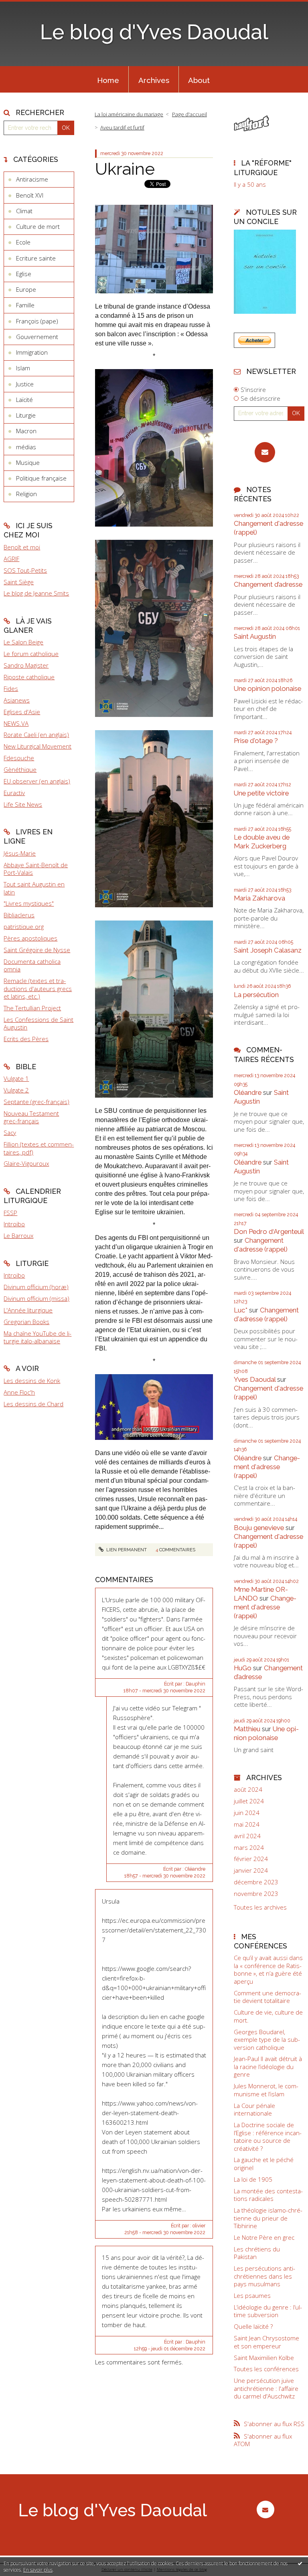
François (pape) (37, 321)
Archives (154, 80)
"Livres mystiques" (29, 903)
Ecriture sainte (36, 258)
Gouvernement (37, 337)
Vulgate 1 (16, 1078)
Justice (25, 384)
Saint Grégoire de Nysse (37, 950)
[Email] (265, 452)
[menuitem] (108, 79)
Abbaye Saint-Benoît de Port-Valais (36, 869)
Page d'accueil (189, 114)
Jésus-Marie (20, 853)
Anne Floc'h (19, 1392)
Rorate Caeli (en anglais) (36, 735)
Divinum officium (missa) (36, 1298)
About (199, 80)
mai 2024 (247, 1824)
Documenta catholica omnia (32, 965)
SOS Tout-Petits (25, 570)
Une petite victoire (261, 793)
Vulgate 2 (16, 1090)
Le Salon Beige (23, 642)
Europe (26, 289)
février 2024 (251, 1859)
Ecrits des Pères (26, 1039)
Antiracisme (32, 179)
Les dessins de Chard (33, 1404)
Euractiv (14, 793)
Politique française (41, 478)
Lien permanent (126, 1550)
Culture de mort (38, 226)
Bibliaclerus (19, 915)
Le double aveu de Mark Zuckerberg (262, 842)
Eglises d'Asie (22, 712)
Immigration (32, 352)
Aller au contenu (26, 6)
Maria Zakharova (259, 898)
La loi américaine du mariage (129, 114)
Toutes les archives (260, 1907)
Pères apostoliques (30, 938)
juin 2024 (247, 1813)
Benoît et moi (22, 547)
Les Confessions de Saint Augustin (38, 1024)
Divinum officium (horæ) (36, 1287)
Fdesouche (19, 758)
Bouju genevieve (259, 1528)
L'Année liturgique (28, 1310)
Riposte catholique (29, 677)
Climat (24, 211)
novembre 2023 (256, 1894)
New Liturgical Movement (37, 746)
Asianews (17, 700)
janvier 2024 (251, 1870)
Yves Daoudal (255, 1379)
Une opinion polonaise (267, 688)
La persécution (256, 995)
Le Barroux (18, 1236)
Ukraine (125, 169)
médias (26, 447)
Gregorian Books (26, 1322)
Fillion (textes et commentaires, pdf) (39, 1148)
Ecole (23, 242)
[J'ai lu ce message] (300, 2563)
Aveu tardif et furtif (122, 127)
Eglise (24, 274)
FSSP (10, 1213)
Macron (26, 431)
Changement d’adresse (268, 584)
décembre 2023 (256, 1882)
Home (108, 80)
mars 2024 (249, 1848)
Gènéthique (20, 769)
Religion (26, 494)
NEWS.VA (16, 723)
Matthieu (247, 1729)
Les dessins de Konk (32, 1381)
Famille (25, 305)
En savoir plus (38, 2570)
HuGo (243, 1668)
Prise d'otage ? (256, 741)
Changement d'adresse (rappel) (261, 1245)
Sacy (10, 1133)
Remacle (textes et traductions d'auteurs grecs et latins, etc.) (38, 988)
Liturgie (26, 415)
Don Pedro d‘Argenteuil (269, 1231)
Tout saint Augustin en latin (34, 888)
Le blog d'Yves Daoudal (154, 32)
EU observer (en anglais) (37, 781)
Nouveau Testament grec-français (31, 1117)
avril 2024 (247, 1836)
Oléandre (248, 1092)
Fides (11, 688)
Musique (28, 462)
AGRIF (11, 559)
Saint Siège (19, 582)
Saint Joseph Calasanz (268, 950)
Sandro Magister (26, 665)
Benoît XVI (30, 195)
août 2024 (248, 1790)
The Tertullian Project (32, 1008)
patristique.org (24, 927)
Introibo (14, 1224)
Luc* (241, 1310)
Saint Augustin (255, 636)
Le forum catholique (31, 654)
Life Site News (23, 804)
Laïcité (24, 400)
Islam (23, 368)
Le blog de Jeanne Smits (36, 593)
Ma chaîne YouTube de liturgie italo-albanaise (37, 1337)
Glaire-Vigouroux (26, 1163)
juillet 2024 (249, 1801)
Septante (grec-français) (36, 1102)
